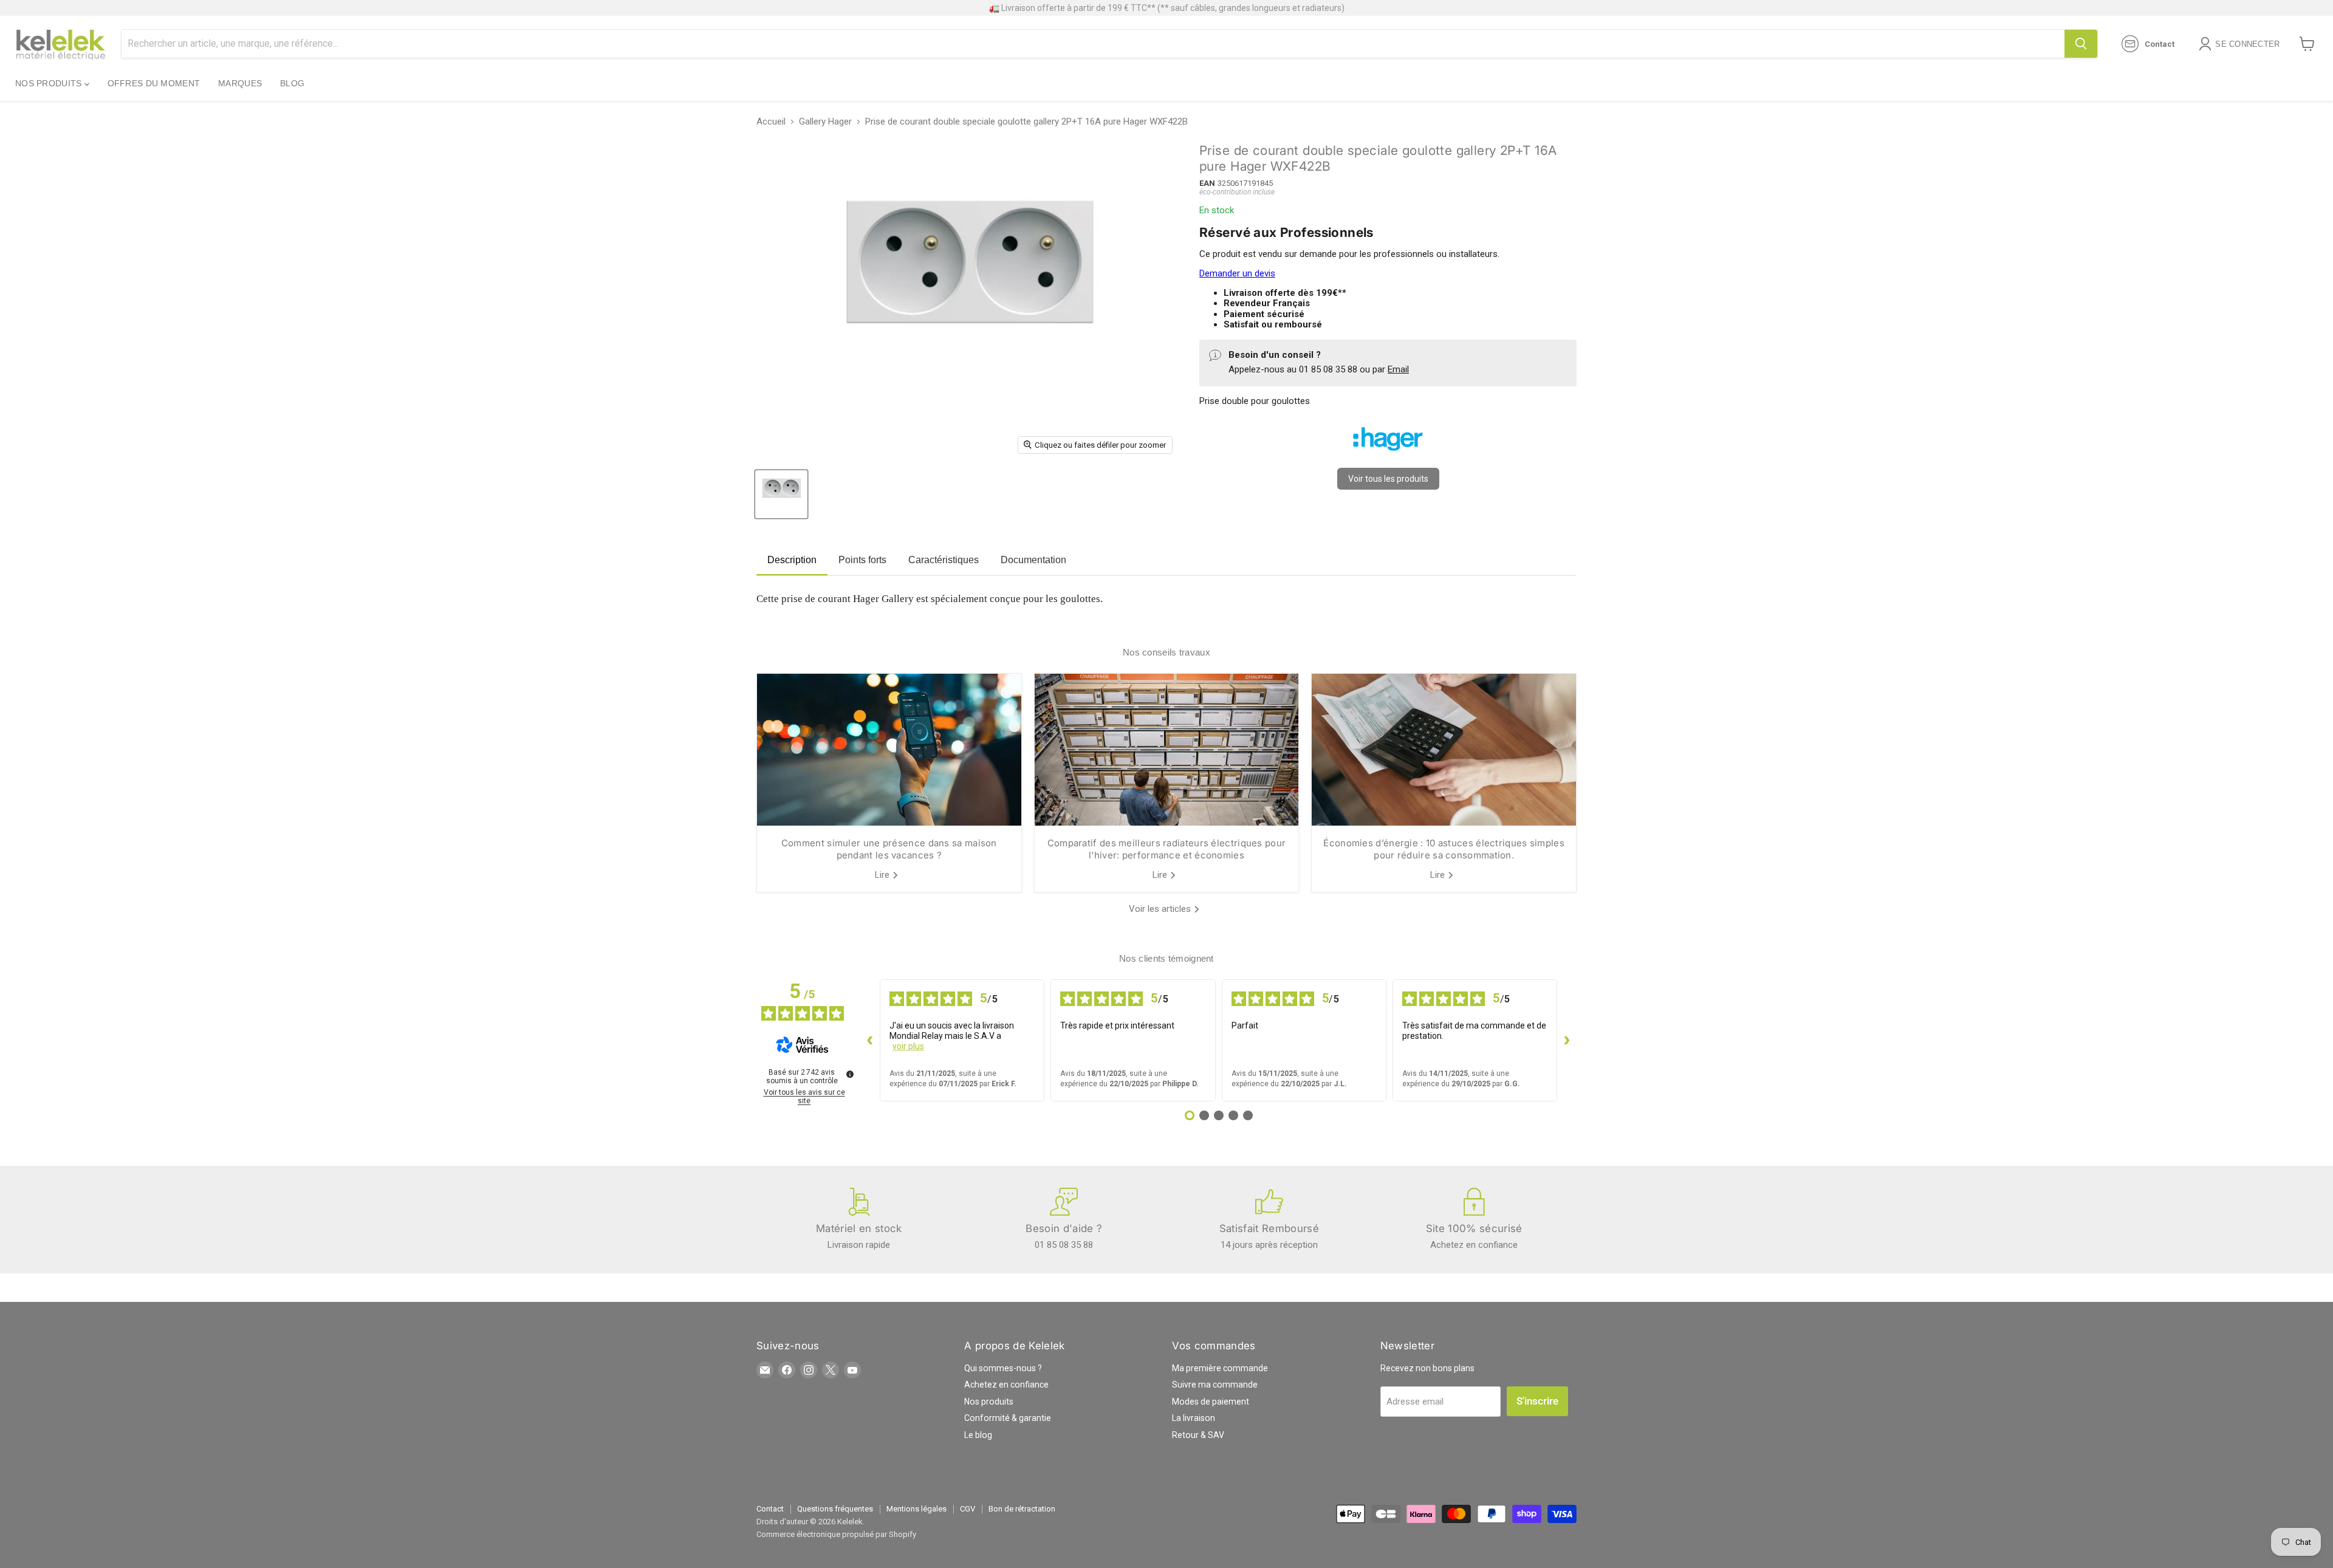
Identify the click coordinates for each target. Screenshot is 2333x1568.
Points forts (862, 560)
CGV (968, 1509)
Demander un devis (1237, 273)
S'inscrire (1537, 1401)
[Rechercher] (2081, 44)
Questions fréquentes (835, 1509)
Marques (240, 83)
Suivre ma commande (1215, 1385)
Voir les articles (1161, 909)
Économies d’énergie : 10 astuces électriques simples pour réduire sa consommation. (1444, 849)
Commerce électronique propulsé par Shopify (836, 1534)
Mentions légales (916, 1509)
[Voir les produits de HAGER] (1388, 456)
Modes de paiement (1211, 1402)
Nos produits (50, 83)
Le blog (978, 1435)
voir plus (908, 1046)
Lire (883, 875)
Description (792, 560)
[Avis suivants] (1567, 1041)
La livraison (1194, 1418)
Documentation (1033, 560)
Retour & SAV (1198, 1435)
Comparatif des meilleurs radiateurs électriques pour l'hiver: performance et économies (1167, 849)
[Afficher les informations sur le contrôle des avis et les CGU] (850, 1074)
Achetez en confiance (1006, 1385)
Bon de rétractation (1022, 1509)
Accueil (771, 122)
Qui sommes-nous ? (1003, 1368)
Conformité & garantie (1008, 1418)
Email (1398, 369)
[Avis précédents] (870, 1041)
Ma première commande (1220, 1368)
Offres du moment (154, 83)
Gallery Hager (825, 122)
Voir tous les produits (1388, 479)
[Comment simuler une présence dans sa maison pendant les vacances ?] (889, 750)
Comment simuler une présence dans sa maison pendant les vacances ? (889, 849)
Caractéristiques (944, 560)
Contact (770, 1509)
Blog (292, 83)
